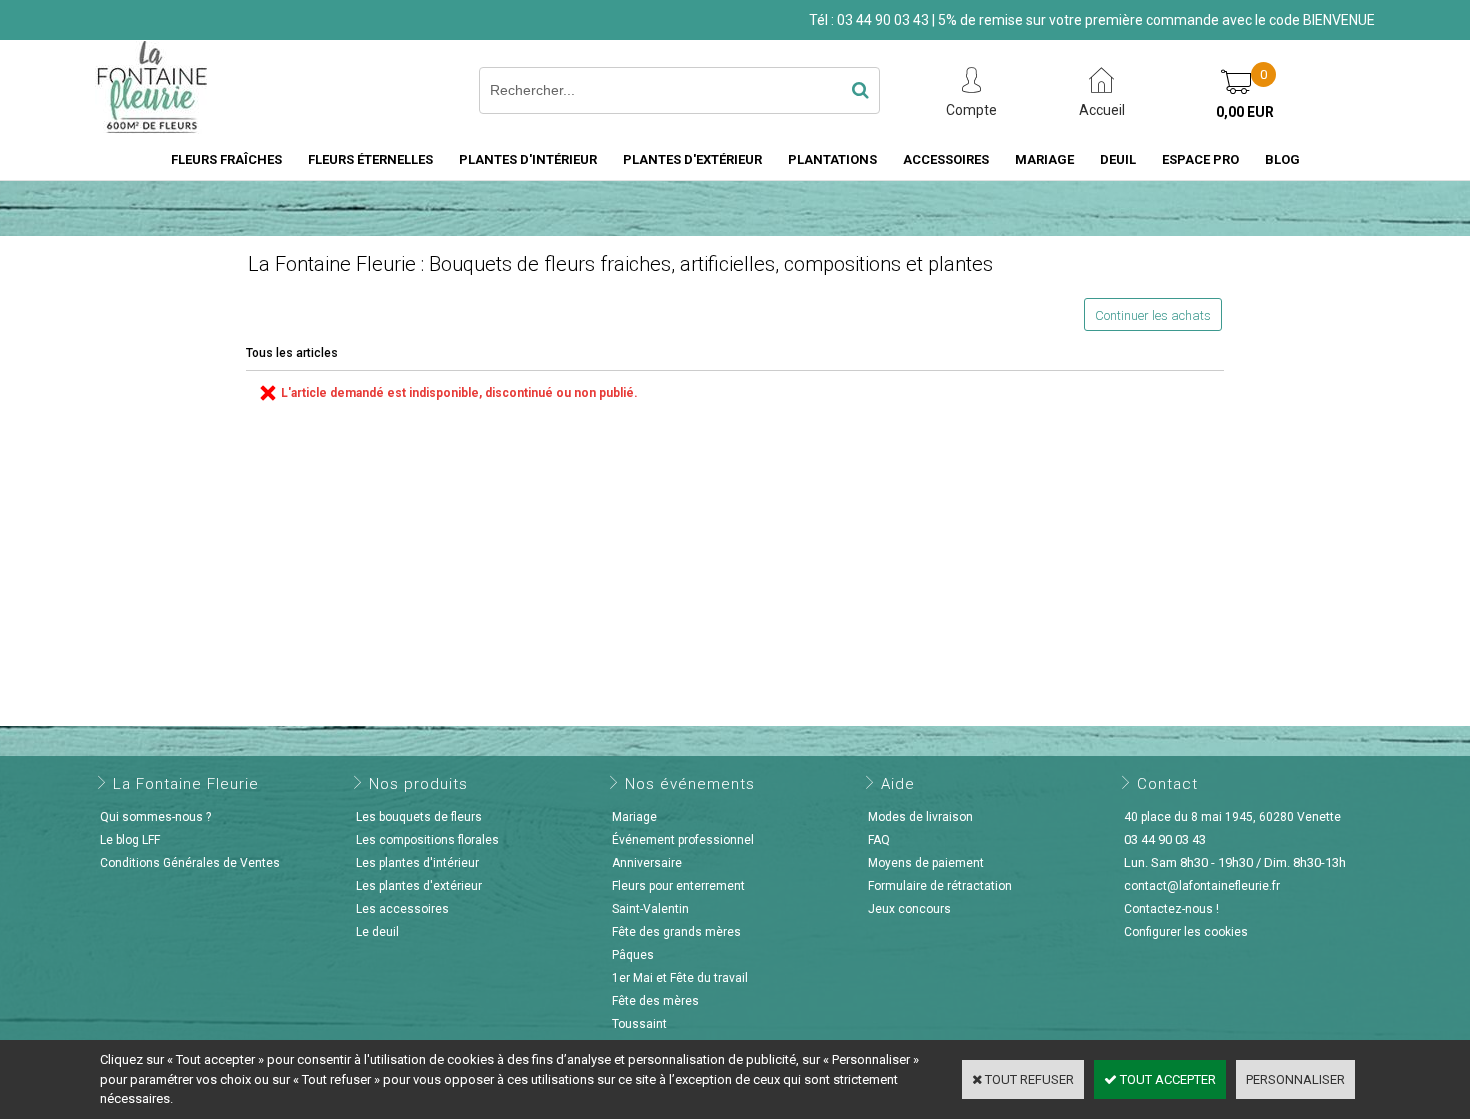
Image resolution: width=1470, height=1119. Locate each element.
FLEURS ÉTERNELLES (370, 159)
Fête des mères (655, 1001)
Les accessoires (402, 909)
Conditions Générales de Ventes (190, 863)
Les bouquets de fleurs (419, 817)
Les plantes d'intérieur (417, 863)
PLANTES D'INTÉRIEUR (528, 159)
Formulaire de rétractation (940, 886)
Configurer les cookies (1186, 932)
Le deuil (377, 932)
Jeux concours (909, 909)
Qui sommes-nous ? (155, 817)
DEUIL (1118, 159)
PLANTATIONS (832, 159)
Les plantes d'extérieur (419, 886)
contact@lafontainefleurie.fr (1202, 886)
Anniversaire (647, 863)
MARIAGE (1044, 159)
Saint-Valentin (650, 909)
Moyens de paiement (926, 863)
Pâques (633, 955)
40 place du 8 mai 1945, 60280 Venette (1232, 817)
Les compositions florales (427, 840)
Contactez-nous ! (1171, 909)
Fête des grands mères (676, 932)
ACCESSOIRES (946, 159)
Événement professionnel (683, 840)
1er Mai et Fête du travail (680, 978)
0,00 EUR (1245, 112)
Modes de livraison (920, 817)
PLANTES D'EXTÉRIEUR (692, 159)
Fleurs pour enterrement (678, 886)
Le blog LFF (130, 840)
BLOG (1282, 159)
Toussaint (639, 1024)
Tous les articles (292, 353)
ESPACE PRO (1200, 159)
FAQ (879, 840)
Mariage (634, 817)
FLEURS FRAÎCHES (226, 159)
